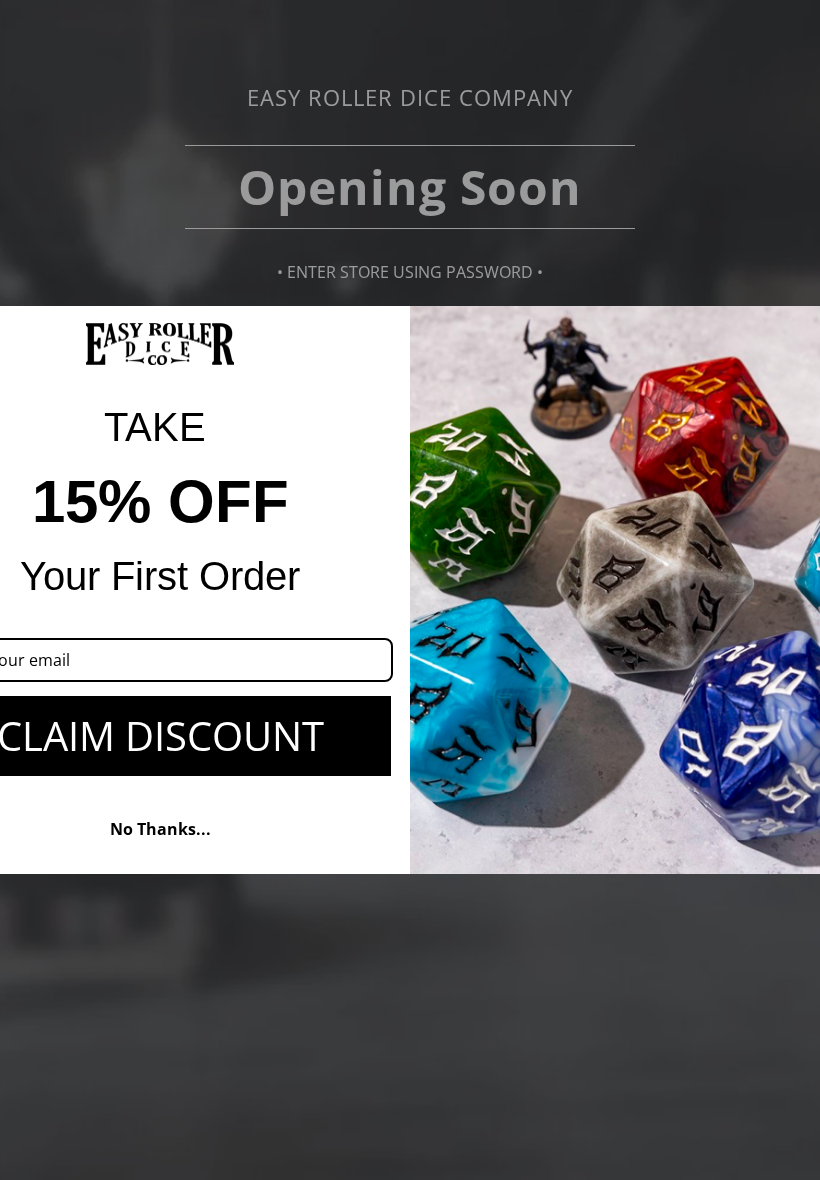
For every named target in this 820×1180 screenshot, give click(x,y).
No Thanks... (160, 829)
